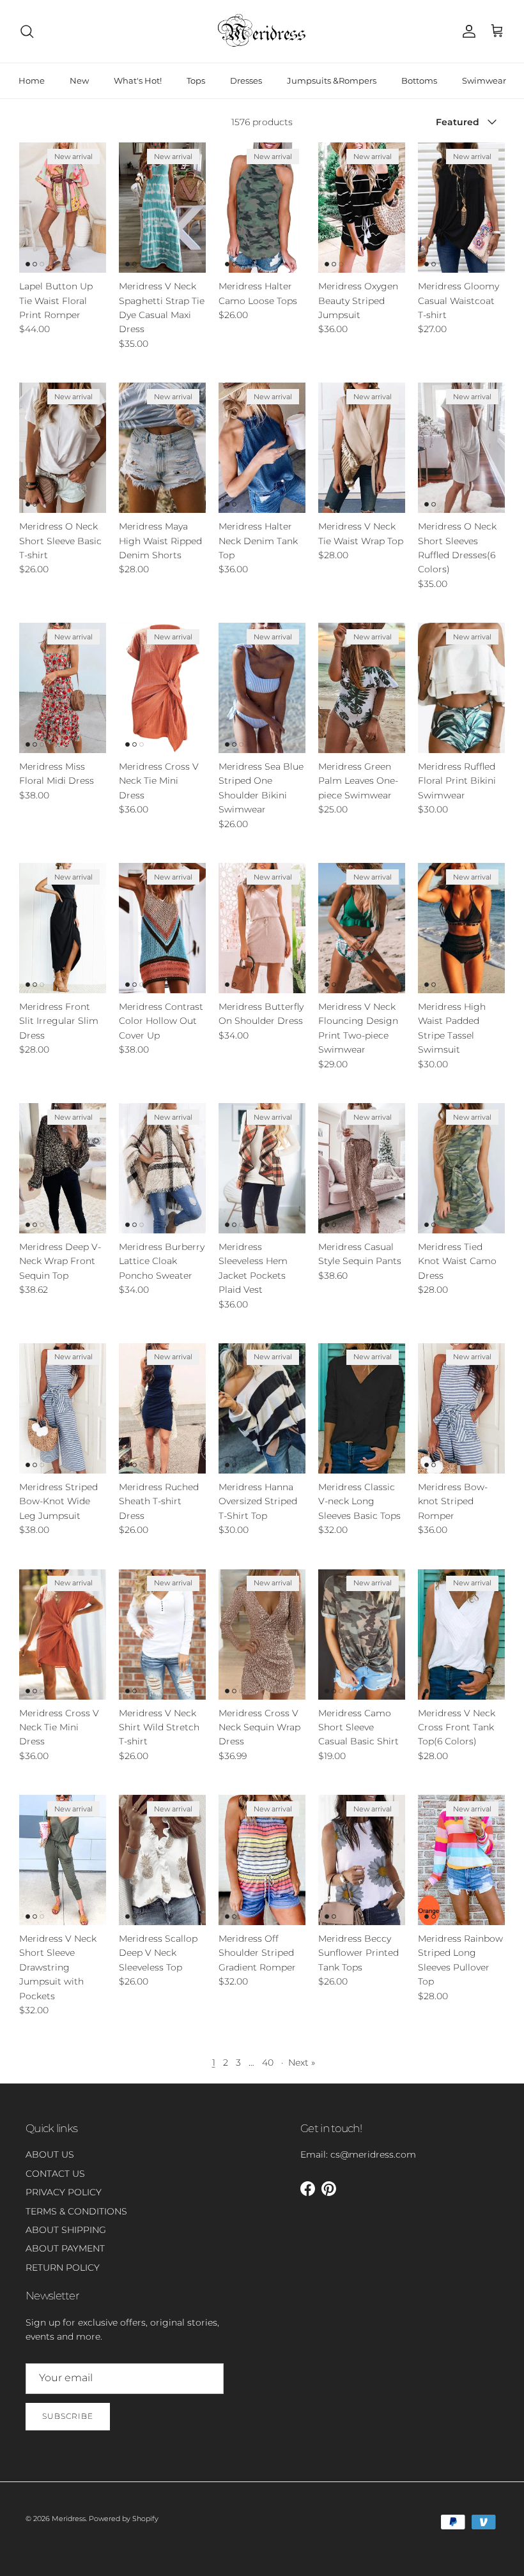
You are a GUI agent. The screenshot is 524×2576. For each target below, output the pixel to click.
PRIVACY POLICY (64, 2192)
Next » (302, 2062)
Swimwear (484, 80)
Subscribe (68, 2416)
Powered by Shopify (124, 2519)
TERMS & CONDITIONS (76, 2211)
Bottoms (419, 80)
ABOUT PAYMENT (65, 2248)
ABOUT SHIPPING (66, 2230)
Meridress (69, 2519)
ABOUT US (50, 2154)
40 (268, 2062)
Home (32, 80)
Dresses (246, 80)
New (79, 80)
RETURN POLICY (63, 2267)
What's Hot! (138, 80)
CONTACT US (55, 2174)
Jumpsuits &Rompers (332, 80)
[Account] (466, 31)
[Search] (27, 31)
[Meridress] (262, 31)
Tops (196, 80)
